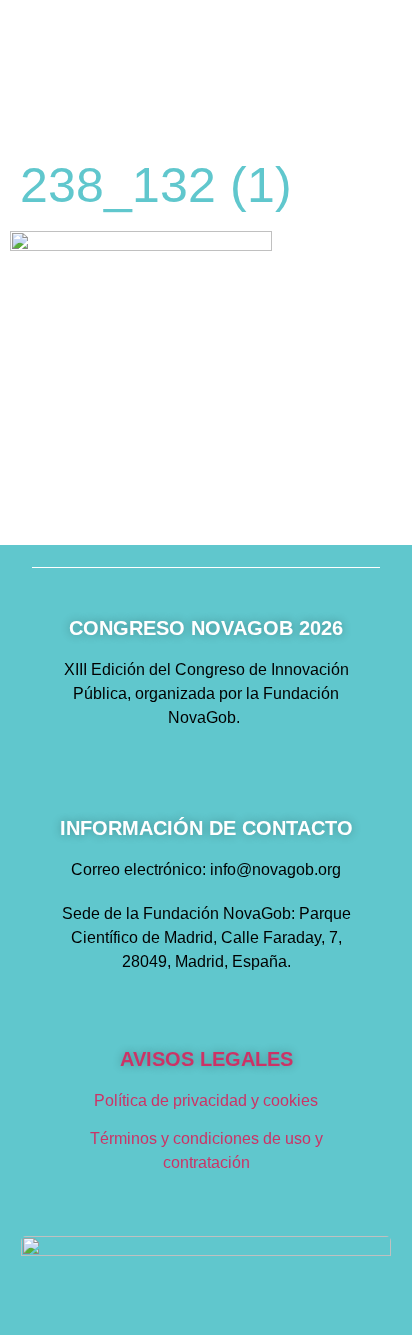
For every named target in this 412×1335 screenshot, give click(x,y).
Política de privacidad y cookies (206, 1100)
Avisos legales (206, 1059)
